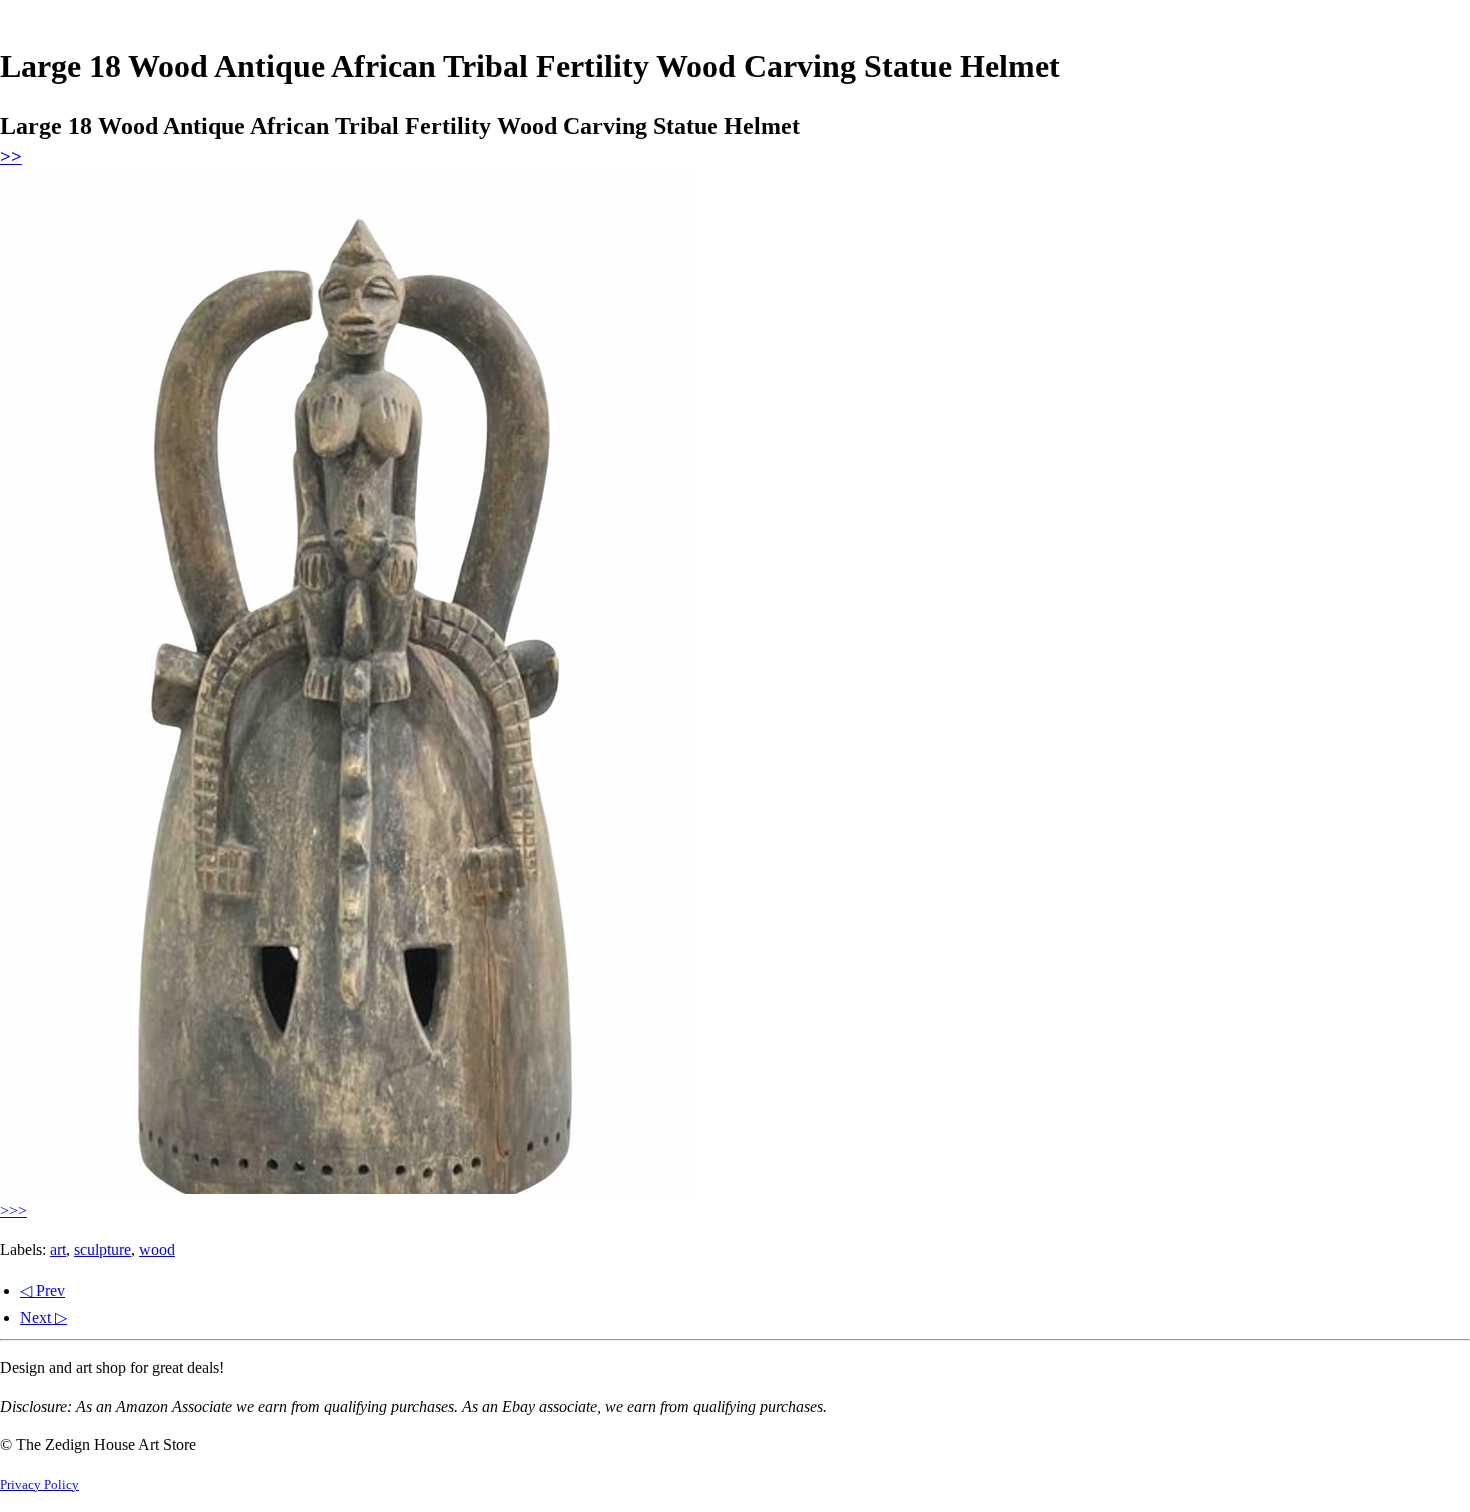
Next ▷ (43, 1317)
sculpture (102, 1249)
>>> (13, 1210)
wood (157, 1249)
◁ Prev (42, 1290)
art (58, 1249)
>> (11, 156)
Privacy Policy (39, 1485)
